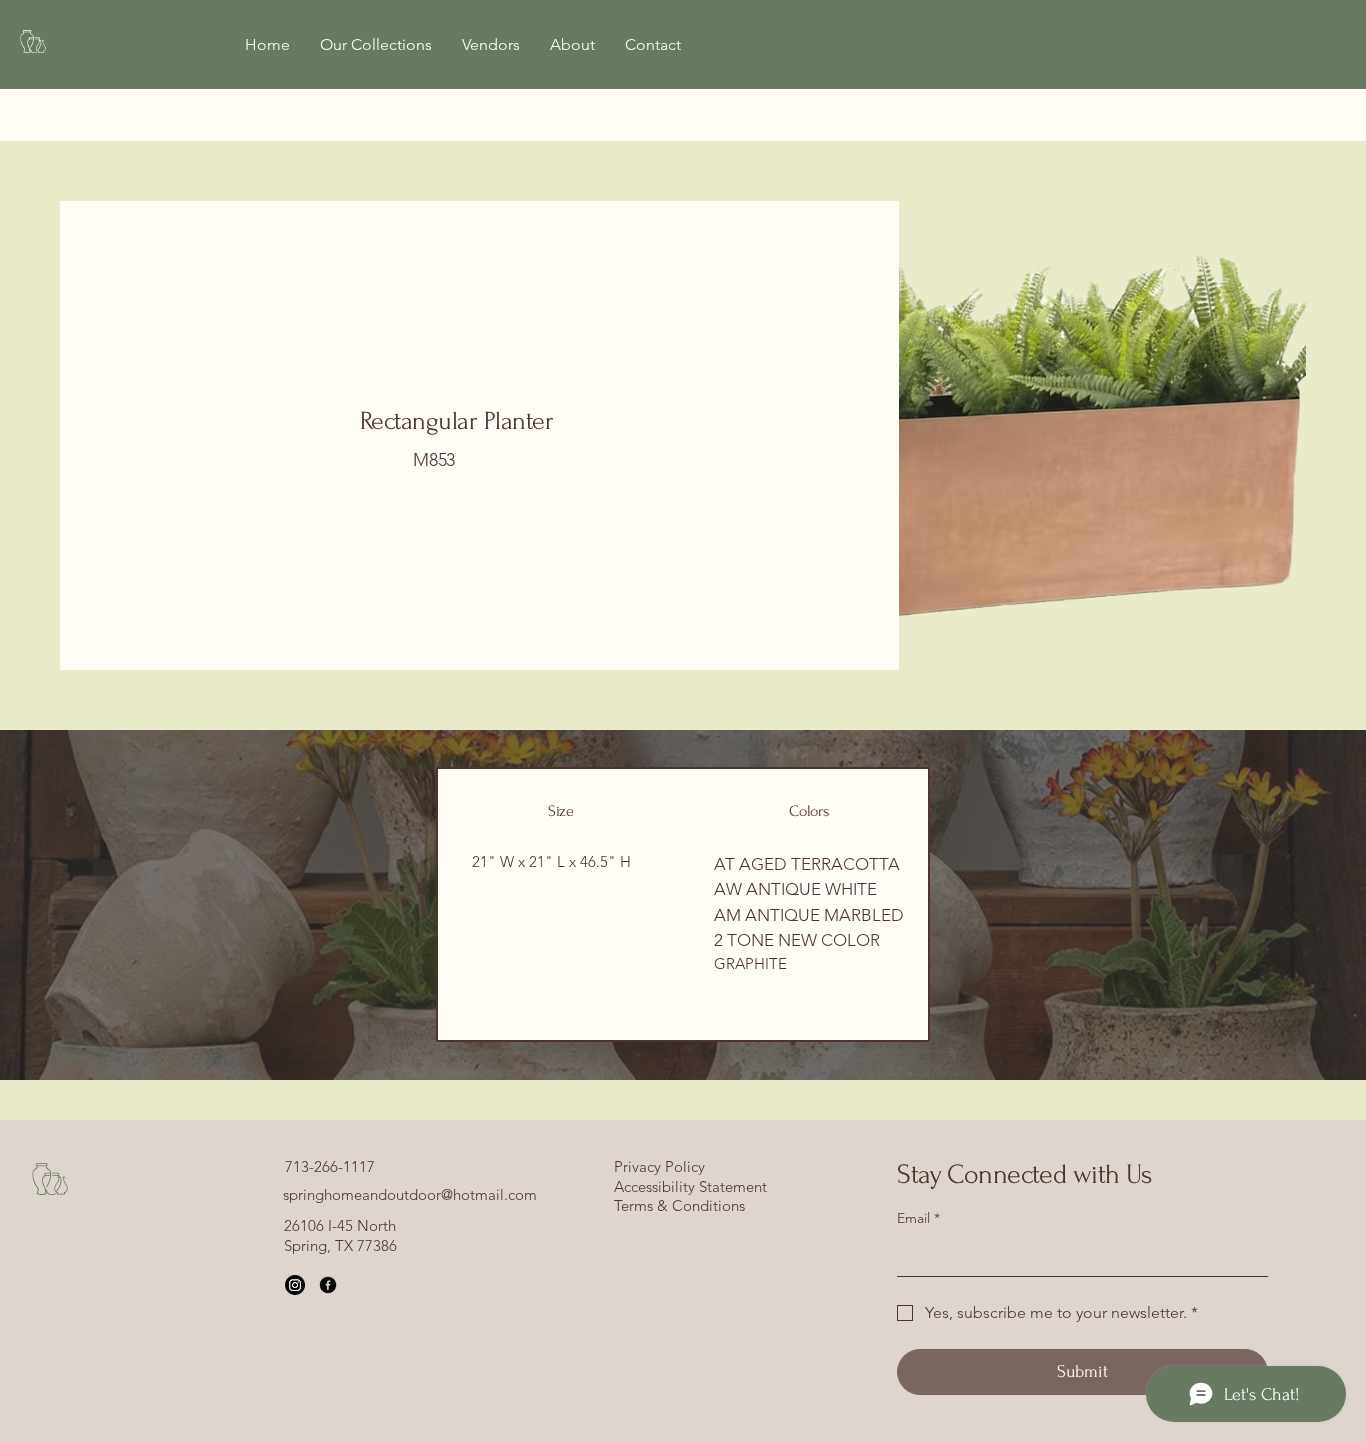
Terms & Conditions (679, 1205)
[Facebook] (328, 1285)
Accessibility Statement (690, 1186)
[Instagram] (295, 1285)
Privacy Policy (659, 1166)
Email (918, 1218)
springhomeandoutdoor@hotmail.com (410, 1194)
